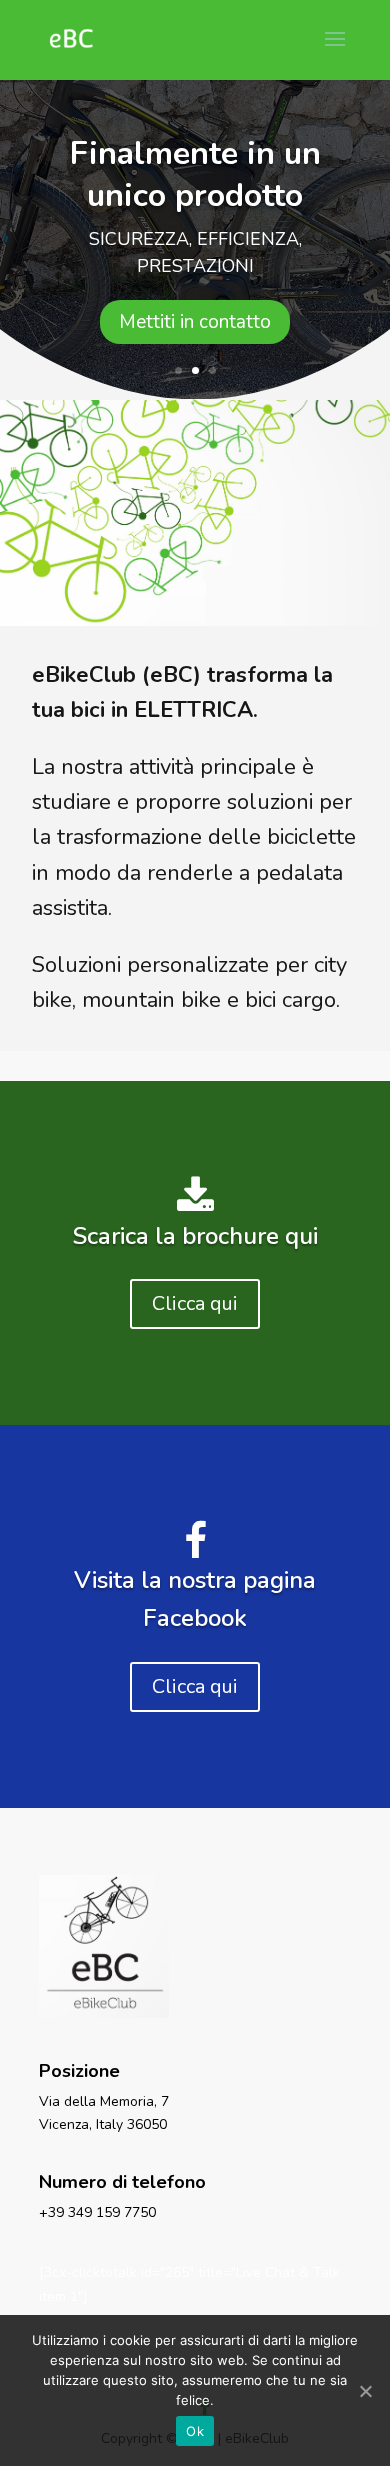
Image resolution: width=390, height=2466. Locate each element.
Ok (195, 2431)
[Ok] (365, 2391)
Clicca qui (195, 1303)
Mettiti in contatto (195, 322)
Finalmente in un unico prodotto (195, 174)
